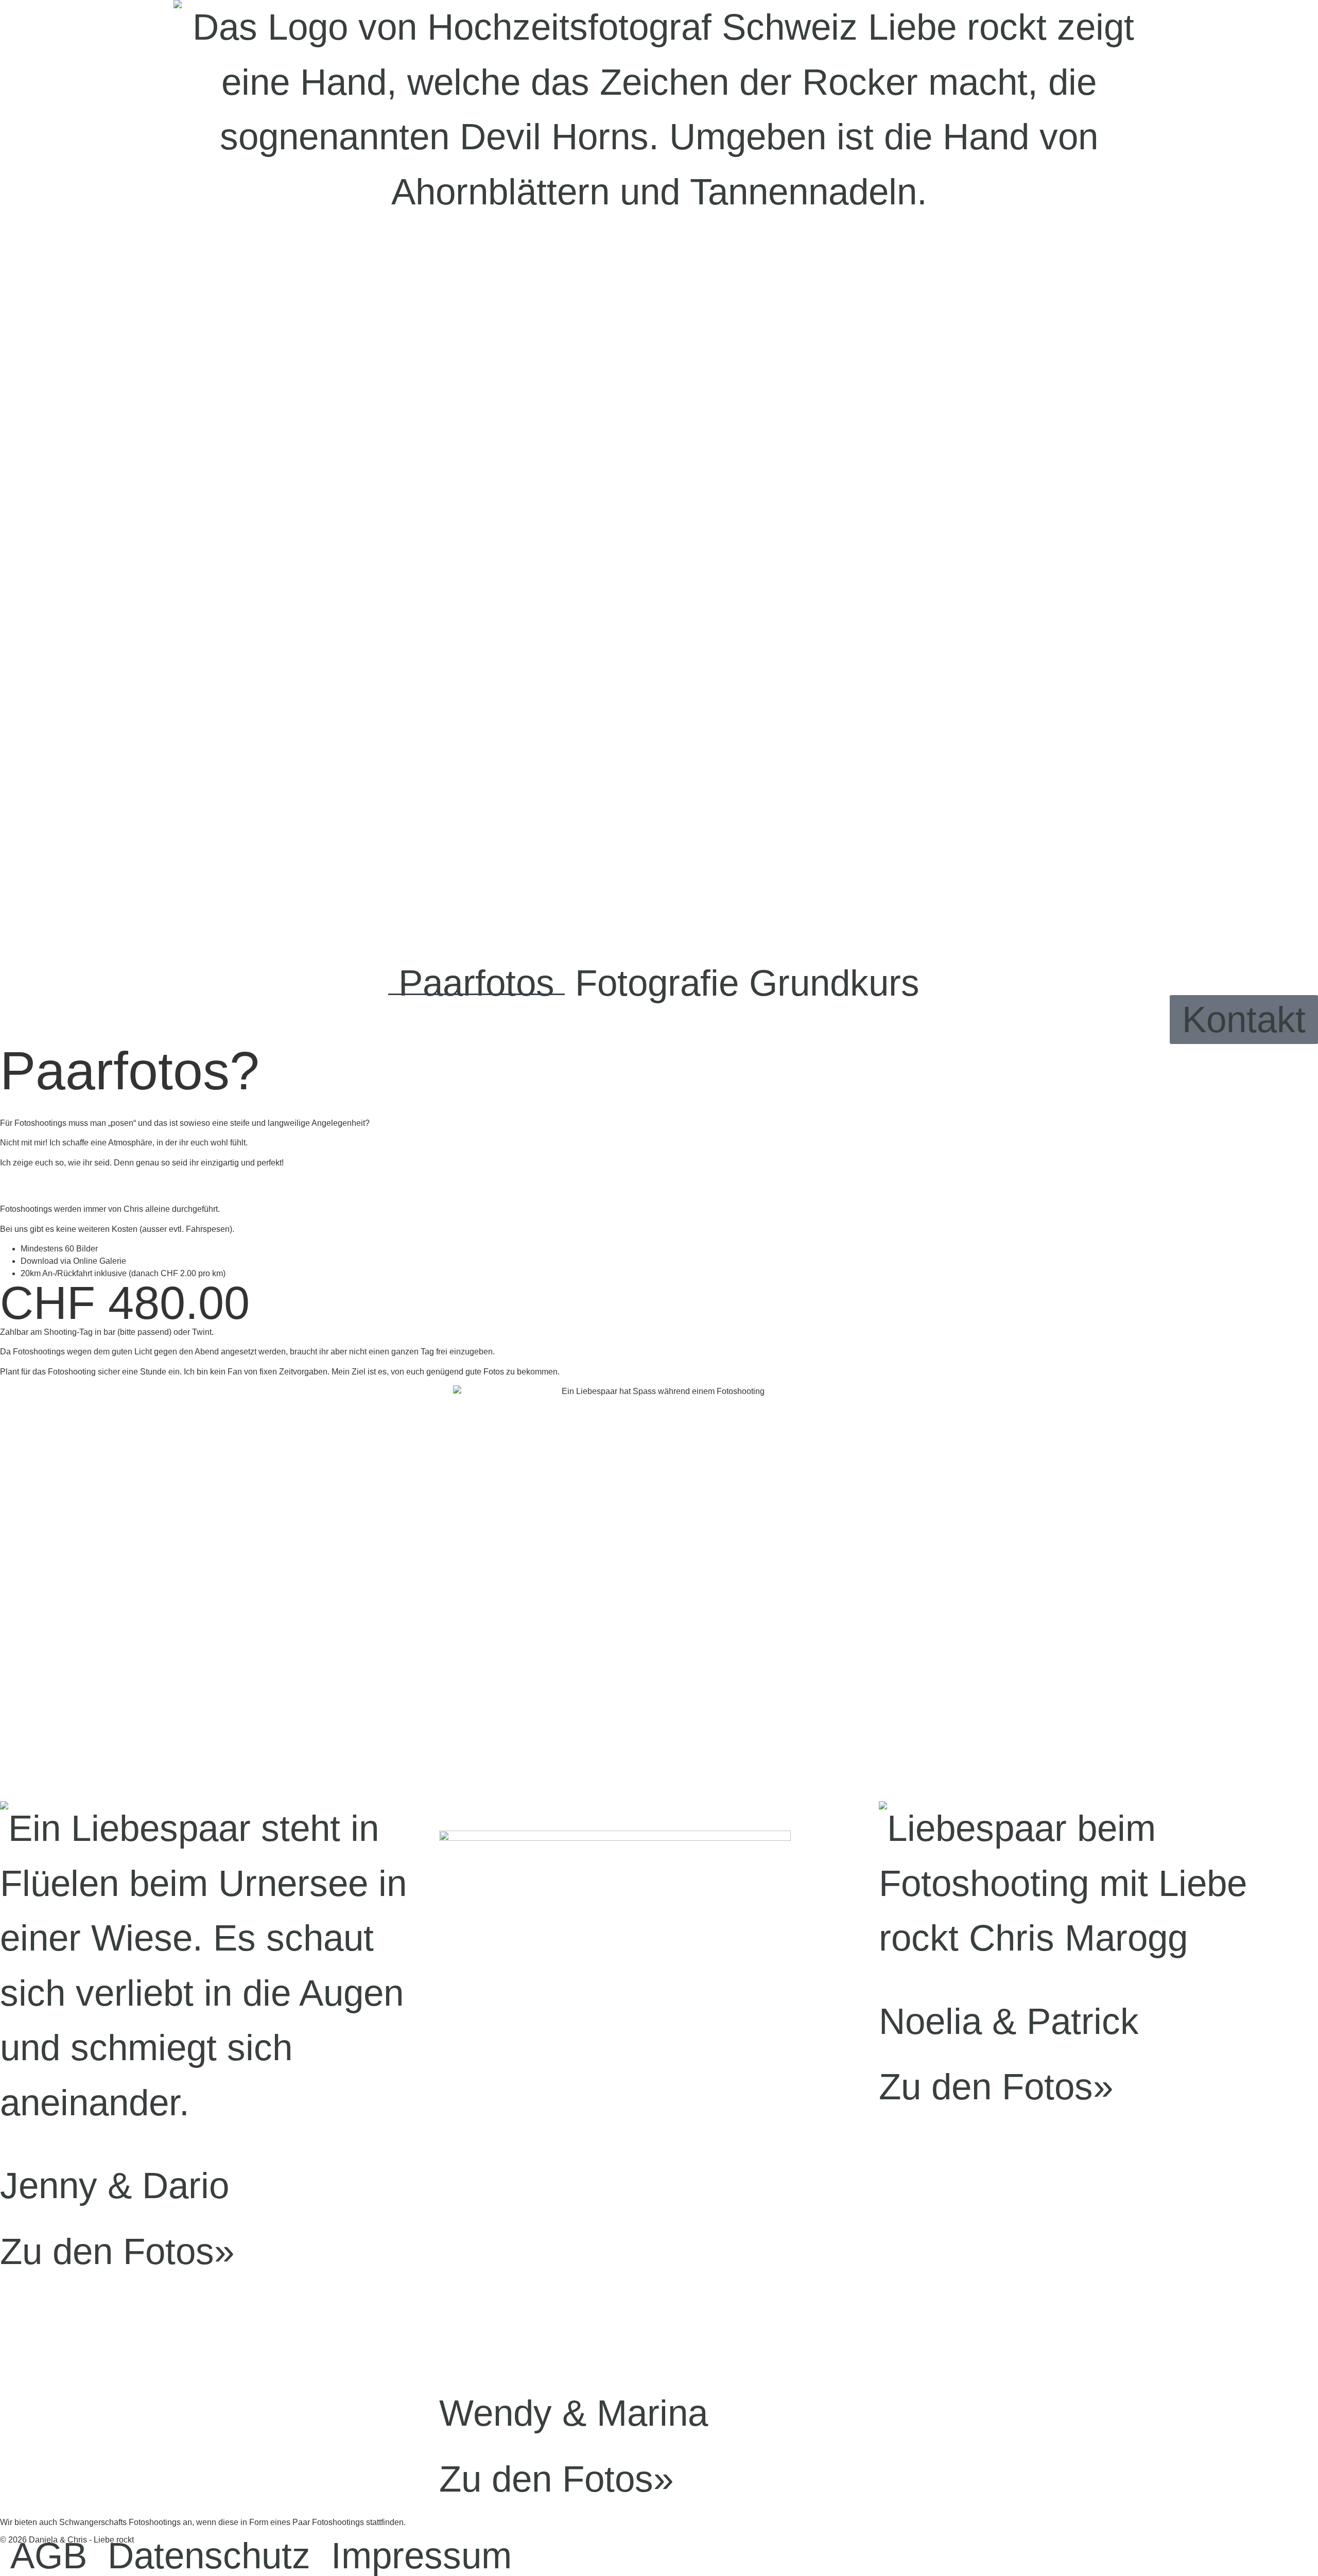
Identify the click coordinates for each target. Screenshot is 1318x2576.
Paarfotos (476, 983)
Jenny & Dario (115, 2186)
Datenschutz (209, 2556)
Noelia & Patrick (1009, 2021)
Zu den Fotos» (117, 2251)
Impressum (421, 2556)
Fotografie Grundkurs (747, 983)
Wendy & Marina (574, 2413)
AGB (49, 2556)
